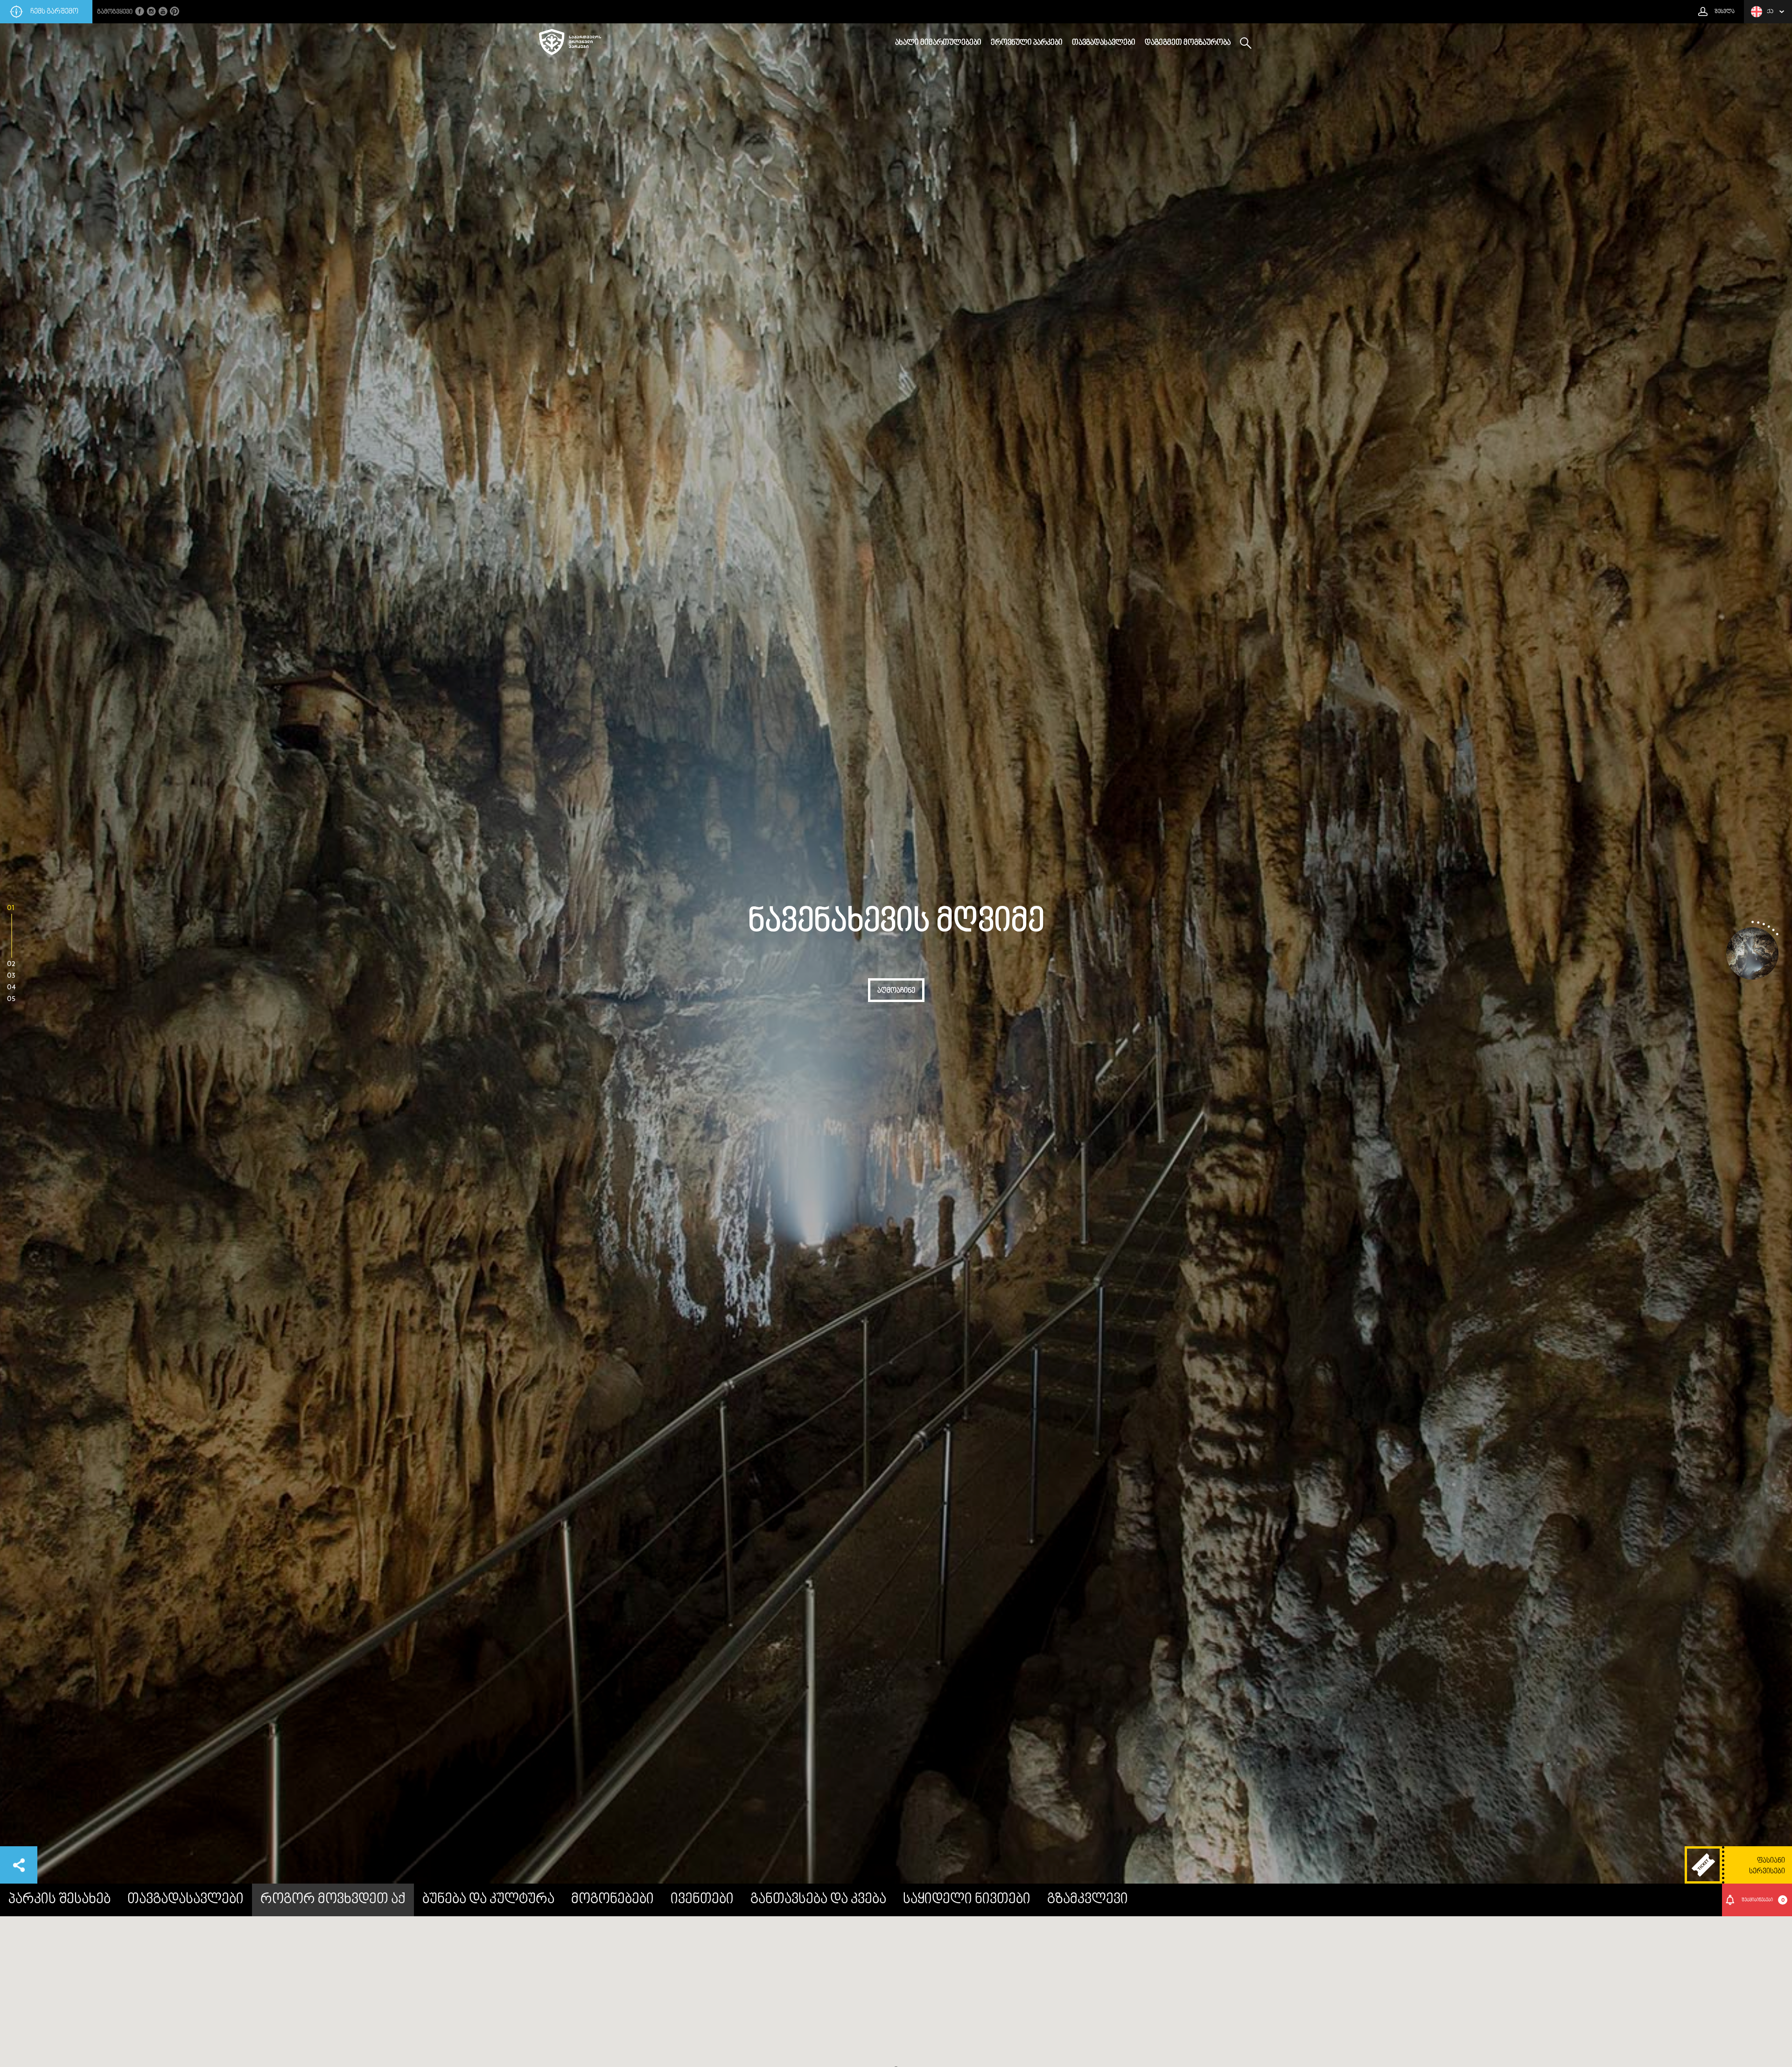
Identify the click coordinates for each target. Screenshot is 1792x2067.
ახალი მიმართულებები (938, 43)
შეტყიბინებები (1763, 1900)
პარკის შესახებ (59, 1900)
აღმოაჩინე (896, 991)
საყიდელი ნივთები (967, 1900)
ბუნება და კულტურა (488, 1900)
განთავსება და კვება (818, 1900)
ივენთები (702, 1900)
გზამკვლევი (1088, 1900)
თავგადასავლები (1104, 43)
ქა (1770, 12)
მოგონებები (612, 1900)
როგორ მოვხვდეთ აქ (333, 1900)
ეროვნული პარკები (1027, 43)
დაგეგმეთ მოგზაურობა (1188, 43)
